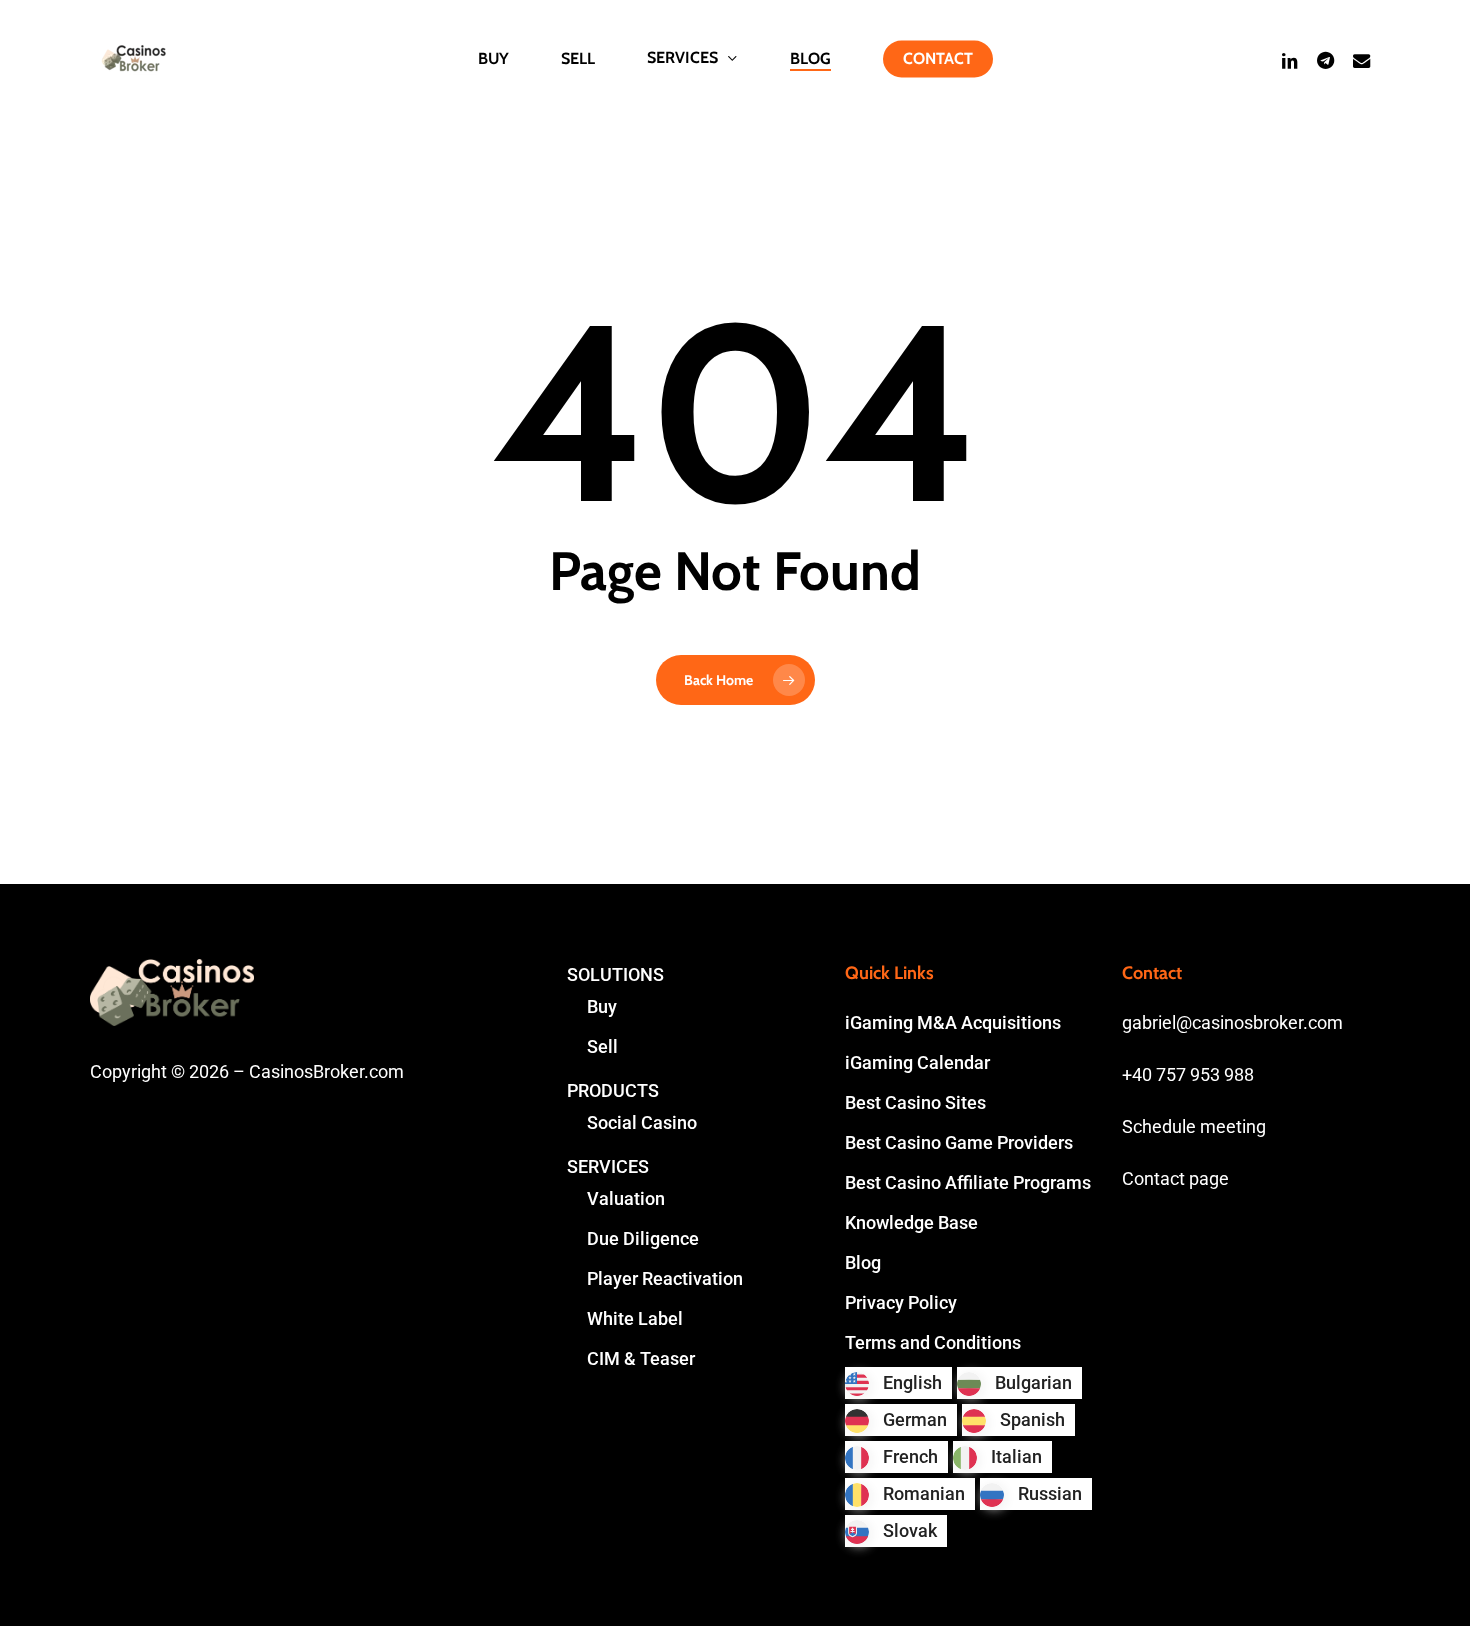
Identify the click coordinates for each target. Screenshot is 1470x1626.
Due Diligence (643, 1238)
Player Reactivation (665, 1278)
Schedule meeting (1194, 1126)
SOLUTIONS (615, 974)
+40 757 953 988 (1188, 1074)
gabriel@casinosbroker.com (1232, 1022)
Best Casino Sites (915, 1102)
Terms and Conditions (933, 1342)
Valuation (626, 1198)
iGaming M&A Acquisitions (953, 1022)
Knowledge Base (911, 1222)
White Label (635, 1318)
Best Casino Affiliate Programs (968, 1182)
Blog (863, 1262)
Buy (602, 1006)
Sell (602, 1046)
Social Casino (642, 1122)
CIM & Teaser (641, 1358)
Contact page (1175, 1178)
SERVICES (608, 1166)
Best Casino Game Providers (959, 1142)
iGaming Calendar (917, 1062)
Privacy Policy (901, 1302)
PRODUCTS (613, 1090)
